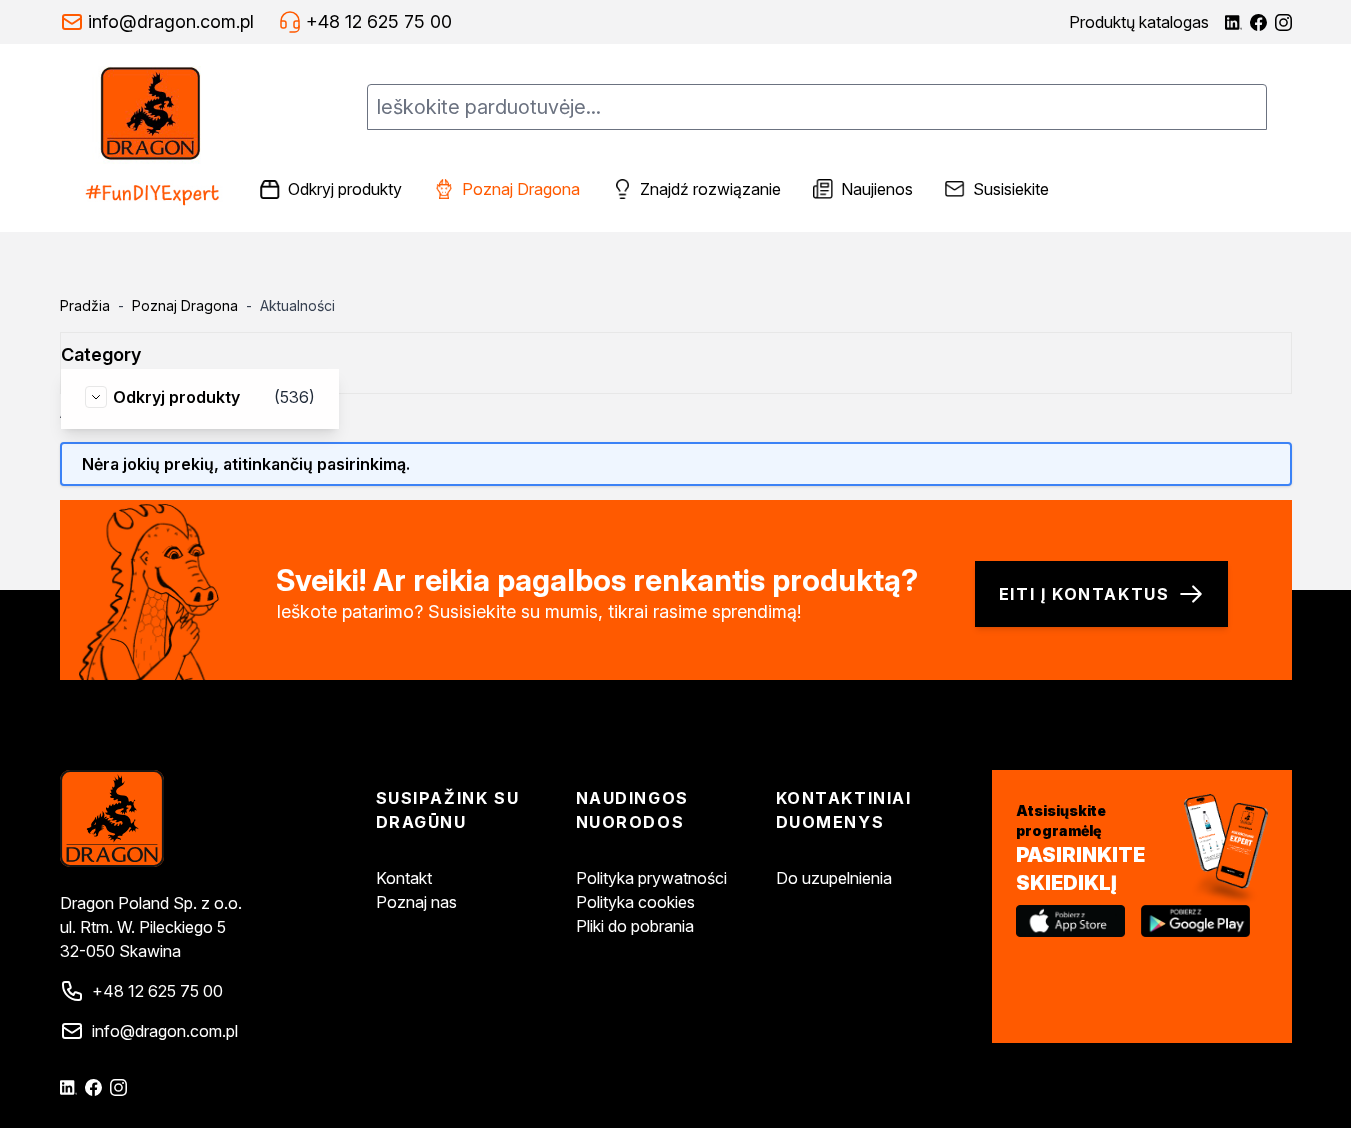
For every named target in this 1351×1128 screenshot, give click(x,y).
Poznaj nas (416, 902)
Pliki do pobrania (635, 926)
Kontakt (404, 878)
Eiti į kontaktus (1084, 594)
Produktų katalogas (1139, 22)
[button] (113, 355)
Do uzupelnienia (834, 878)
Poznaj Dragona (185, 305)
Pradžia (85, 305)
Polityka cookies (635, 902)
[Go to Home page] (152, 138)
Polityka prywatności (651, 878)
